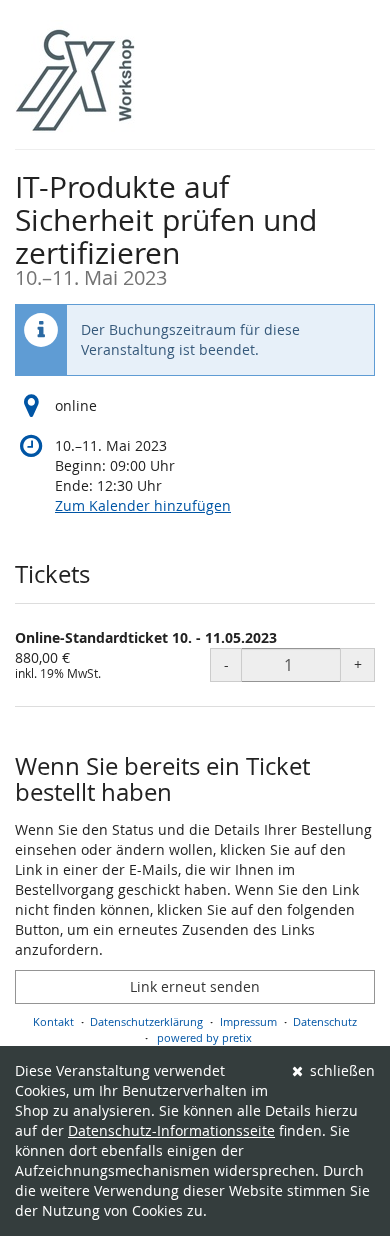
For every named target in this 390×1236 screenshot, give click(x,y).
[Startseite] (75, 80)
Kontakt (53, 1021)
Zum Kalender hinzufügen (143, 505)
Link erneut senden (195, 986)
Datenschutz (325, 1021)
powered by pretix (204, 1037)
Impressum (248, 1021)
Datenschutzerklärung (146, 1021)
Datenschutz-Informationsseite (171, 1130)
